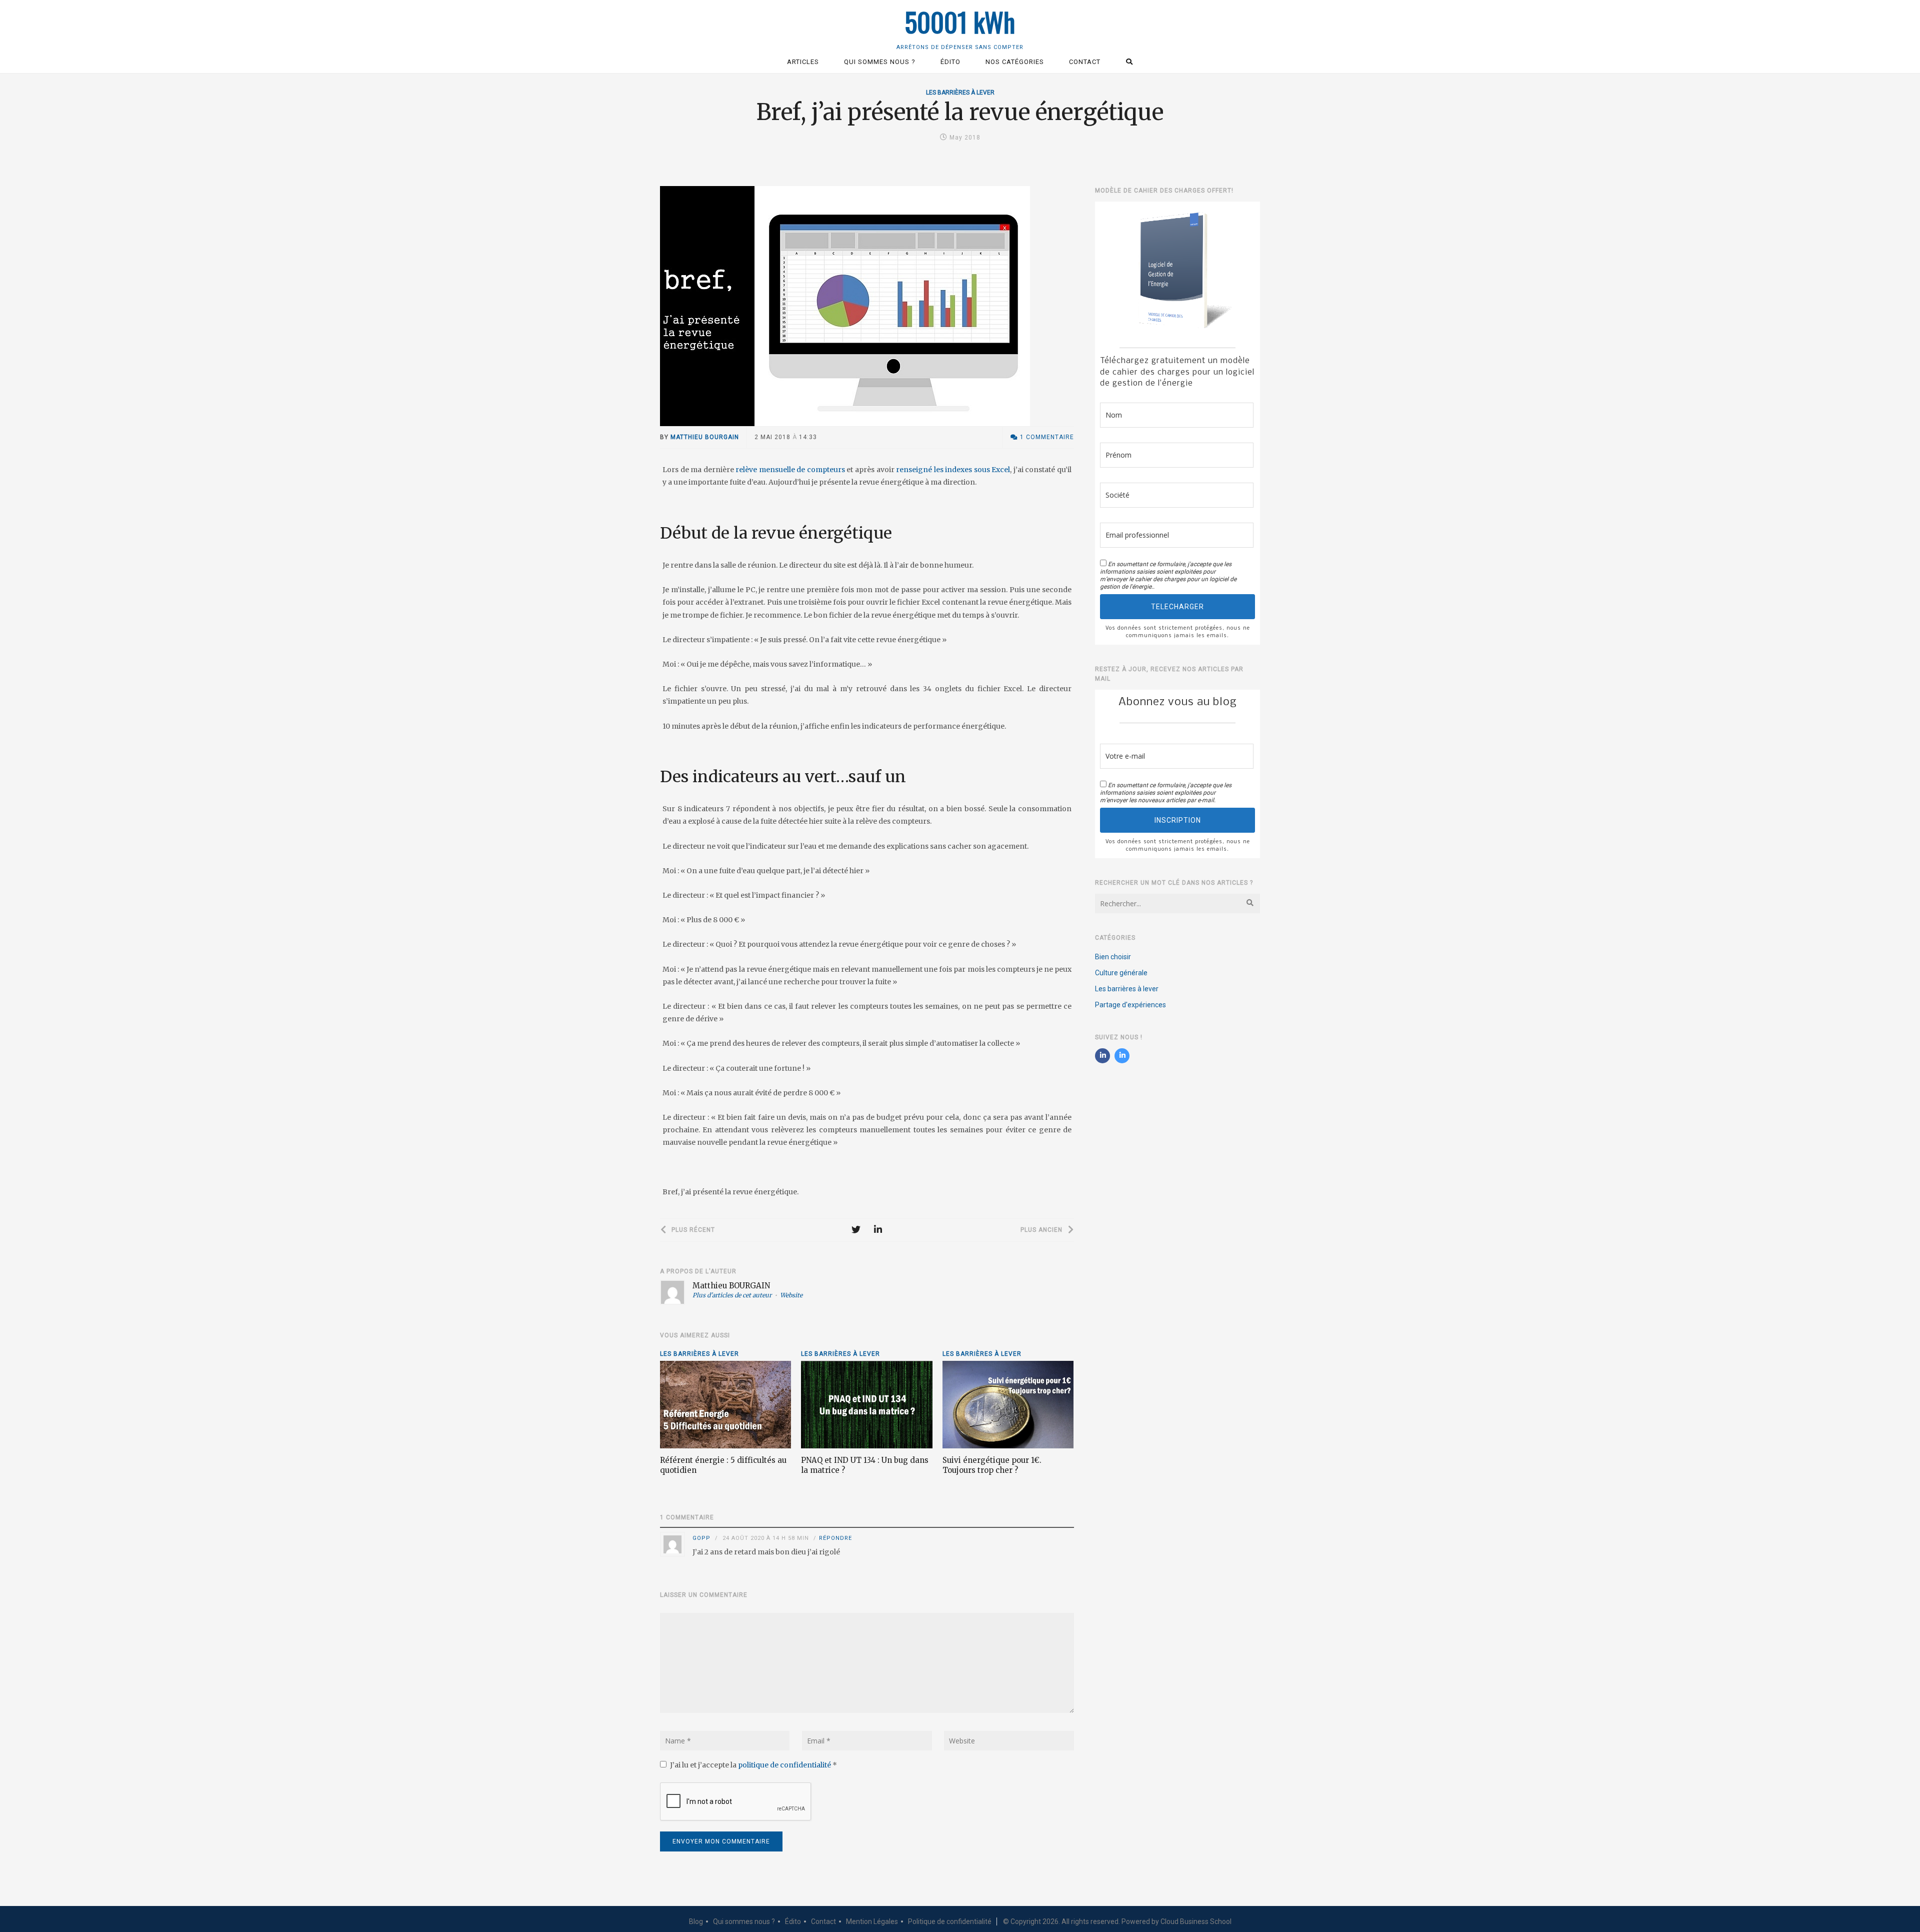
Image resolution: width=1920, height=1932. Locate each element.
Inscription (1178, 820)
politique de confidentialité (785, 1765)
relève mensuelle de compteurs (790, 470)
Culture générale (1121, 973)
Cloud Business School (1196, 1921)
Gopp (701, 1538)
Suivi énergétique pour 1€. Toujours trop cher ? (992, 1465)
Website (791, 1295)
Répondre (835, 1538)
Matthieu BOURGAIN (705, 437)
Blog (696, 1921)
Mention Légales (872, 1921)
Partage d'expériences (1130, 1005)
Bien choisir (1113, 957)
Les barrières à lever (960, 93)
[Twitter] (856, 1230)
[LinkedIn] (878, 1230)
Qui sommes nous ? (744, 1921)
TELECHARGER (1177, 607)
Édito (793, 1921)
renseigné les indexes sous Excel (952, 470)
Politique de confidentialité (950, 1921)
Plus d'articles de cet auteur (732, 1295)
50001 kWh (960, 22)
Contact (823, 1921)
